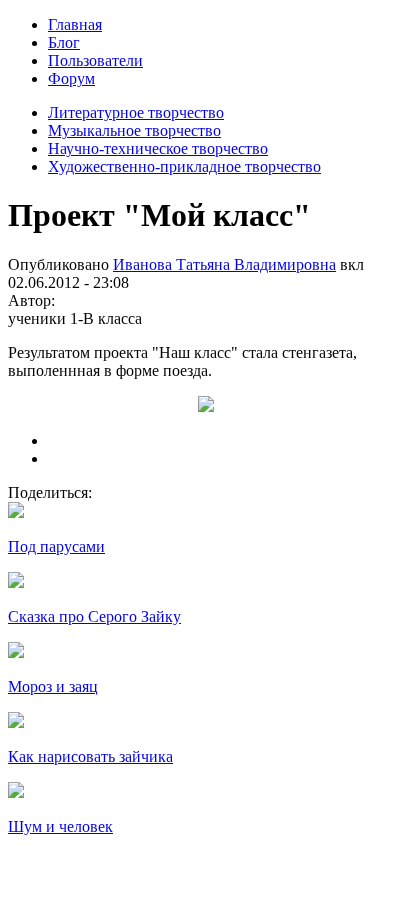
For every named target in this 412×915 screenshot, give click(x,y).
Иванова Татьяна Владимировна (224, 264)
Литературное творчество (136, 112)
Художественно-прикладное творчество (184, 166)
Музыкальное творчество (134, 130)
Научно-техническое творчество (158, 148)
